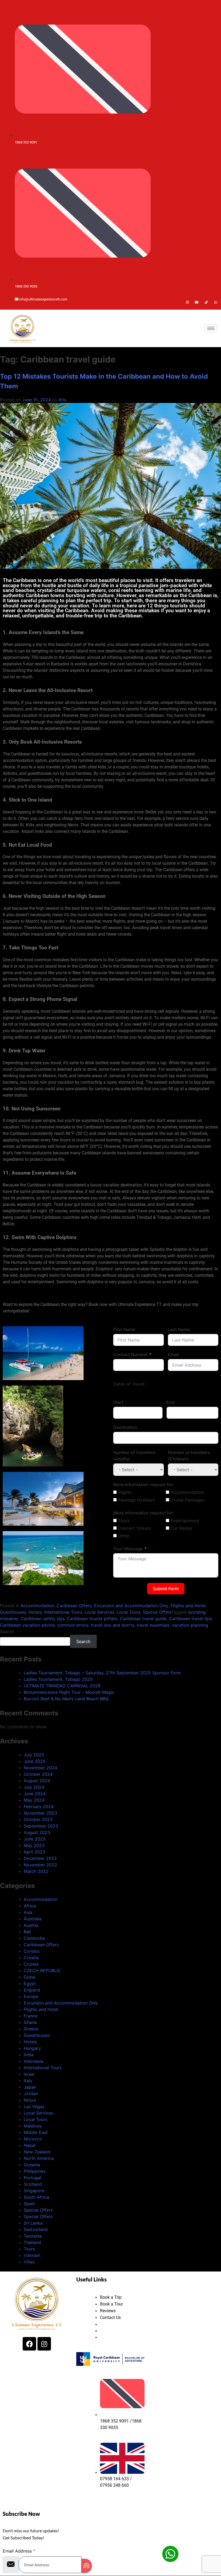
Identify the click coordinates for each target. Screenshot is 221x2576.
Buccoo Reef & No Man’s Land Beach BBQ (66, 1699)
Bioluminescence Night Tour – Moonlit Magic (69, 1692)
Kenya (30, 2100)
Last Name (179, 1329)
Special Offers (157, 1612)
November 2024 (40, 1768)
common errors (73, 1625)
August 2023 (37, 1832)
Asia (28, 1912)
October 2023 (38, 1819)
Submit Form (166, 1589)
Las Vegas (34, 2106)
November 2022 (40, 1865)
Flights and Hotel (188, 1606)
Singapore (34, 2191)
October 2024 (38, 1774)
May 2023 (34, 1845)
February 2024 (39, 1807)
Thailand (32, 2242)
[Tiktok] (206, 302)
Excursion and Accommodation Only (131, 1606)
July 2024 (34, 1787)
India (29, 2055)
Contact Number (130, 1354)
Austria (31, 1925)
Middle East (36, 2132)
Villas (29, 2262)
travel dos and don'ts (113, 1625)
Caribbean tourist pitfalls (92, 1619)
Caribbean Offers (74, 1606)
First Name (124, 1329)
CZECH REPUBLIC (42, 1971)
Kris (63, 400)
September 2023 (41, 1826)
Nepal (30, 2145)
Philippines (35, 2171)
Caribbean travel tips (190, 1619)
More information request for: (144, 1484)
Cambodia (34, 1938)
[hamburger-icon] (211, 328)
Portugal (32, 2178)
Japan (30, 2087)
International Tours (63, 1612)
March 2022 (36, 1871)
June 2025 (35, 1761)
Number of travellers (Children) (189, 1456)
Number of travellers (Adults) (134, 1456)
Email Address (19, 2551)
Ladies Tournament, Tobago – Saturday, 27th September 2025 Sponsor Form (102, 1673)
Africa (30, 1906)
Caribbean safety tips (42, 1619)
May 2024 (34, 1800)
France (31, 2016)
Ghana (30, 2022)
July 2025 (34, 1755)
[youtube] (197, 302)
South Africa (36, 2197)
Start (118, 1402)
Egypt (30, 1983)
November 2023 (40, 1813)
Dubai (30, 1977)
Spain (29, 2204)
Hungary (32, 2048)
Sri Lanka (33, 2223)
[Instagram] (187, 302)
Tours (29, 2249)
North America (39, 2158)
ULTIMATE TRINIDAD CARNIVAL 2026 (62, 1686)
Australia (33, 1919)
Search (7, 1631)
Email (173, 1354)
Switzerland (36, 2229)
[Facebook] (178, 302)
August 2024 (37, 1781)
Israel (29, 2074)
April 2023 (34, 1852)
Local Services (99, 1612)
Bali (27, 1932)
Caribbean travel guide (143, 1619)
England (32, 1990)
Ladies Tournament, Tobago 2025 (58, 1679)
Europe (31, 1996)
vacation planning (190, 1625)
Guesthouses (13, 1612)
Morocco (33, 2139)
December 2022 (40, 1858)
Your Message (128, 1549)
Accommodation (37, 1606)
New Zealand (37, 2152)
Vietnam (32, 2255)
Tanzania (33, 2236)
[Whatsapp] (216, 302)
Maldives (33, 2126)
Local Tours (129, 1612)
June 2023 (35, 1839)
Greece (31, 2029)
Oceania (32, 2165)
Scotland (33, 2184)
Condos (32, 1951)
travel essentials (153, 1625)
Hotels (35, 1612)
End (171, 1402)
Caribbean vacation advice (27, 1625)
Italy (28, 2081)
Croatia (31, 1958)
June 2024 (35, 1794)
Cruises (31, 1964)
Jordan (31, 2093)
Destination (125, 1427)
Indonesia (33, 2061)
